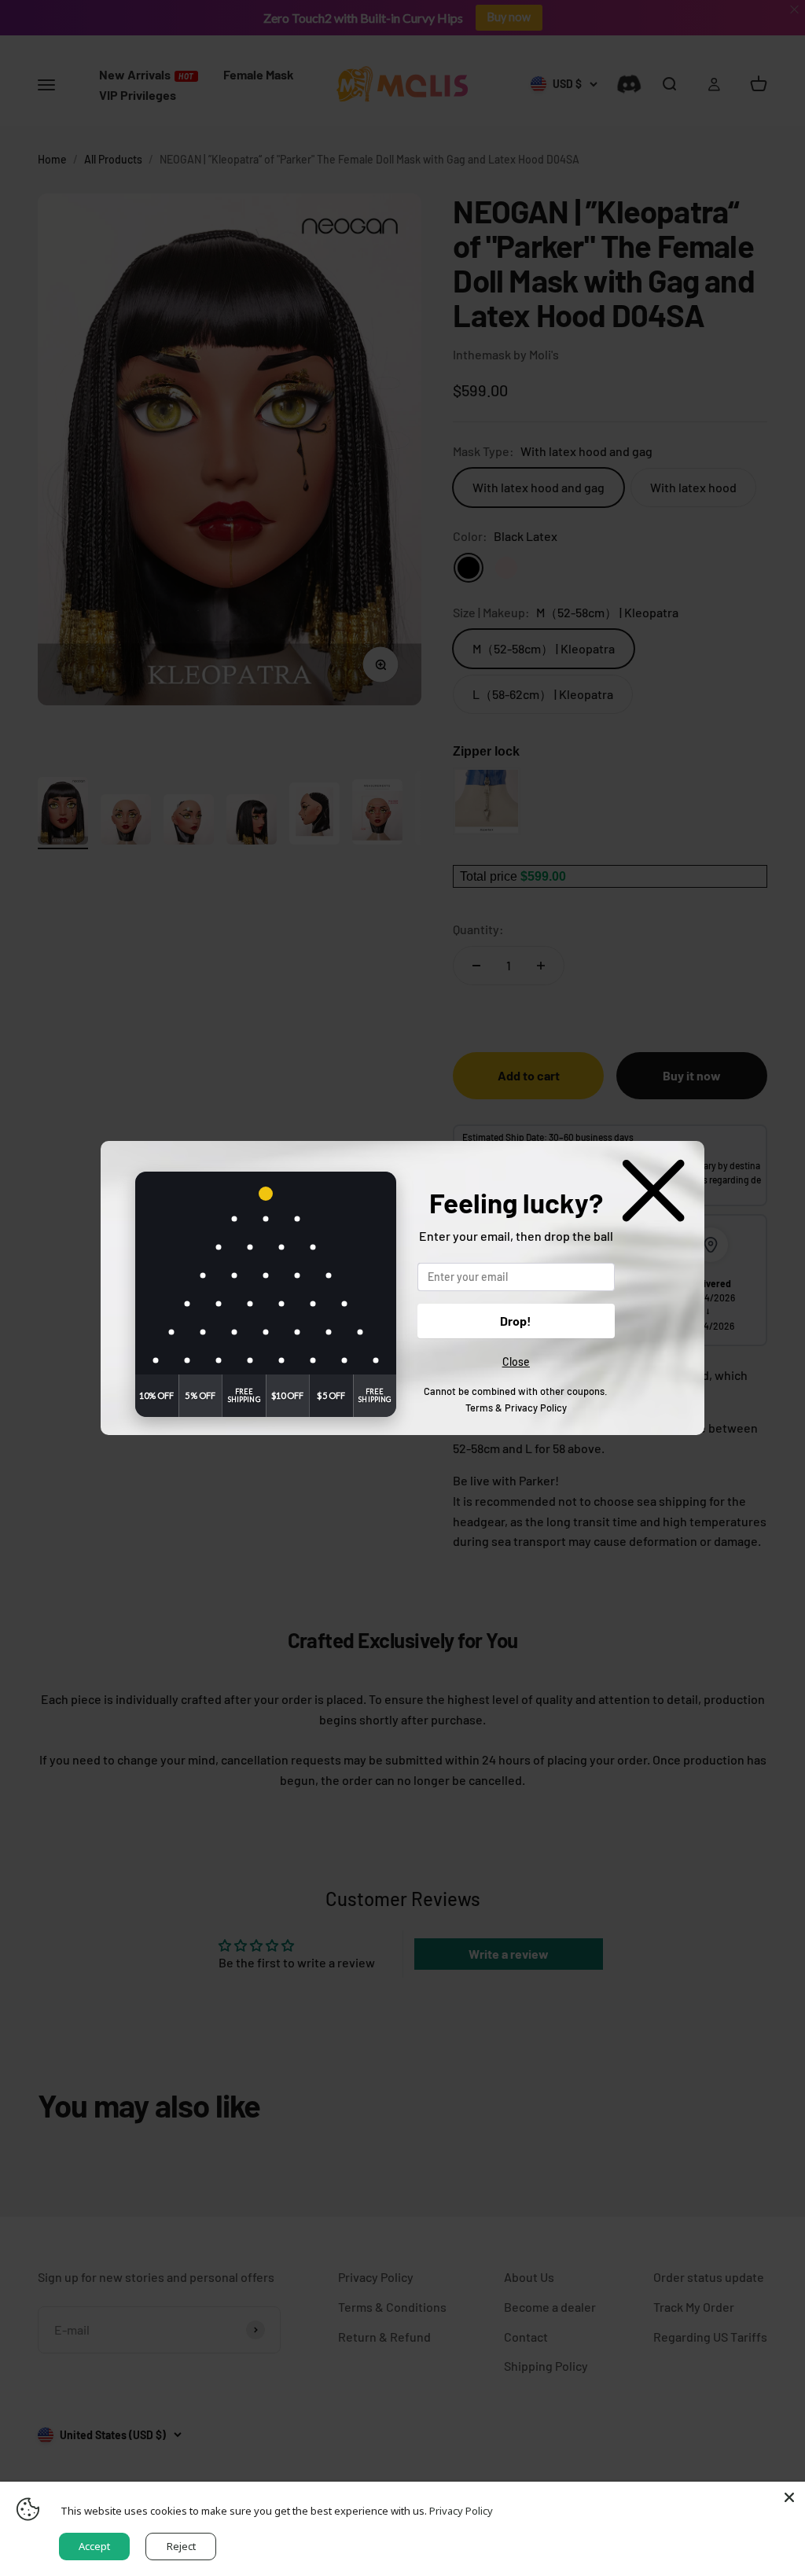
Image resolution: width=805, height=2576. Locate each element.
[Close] (789, 2497)
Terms (479, 1408)
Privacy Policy (536, 1408)
